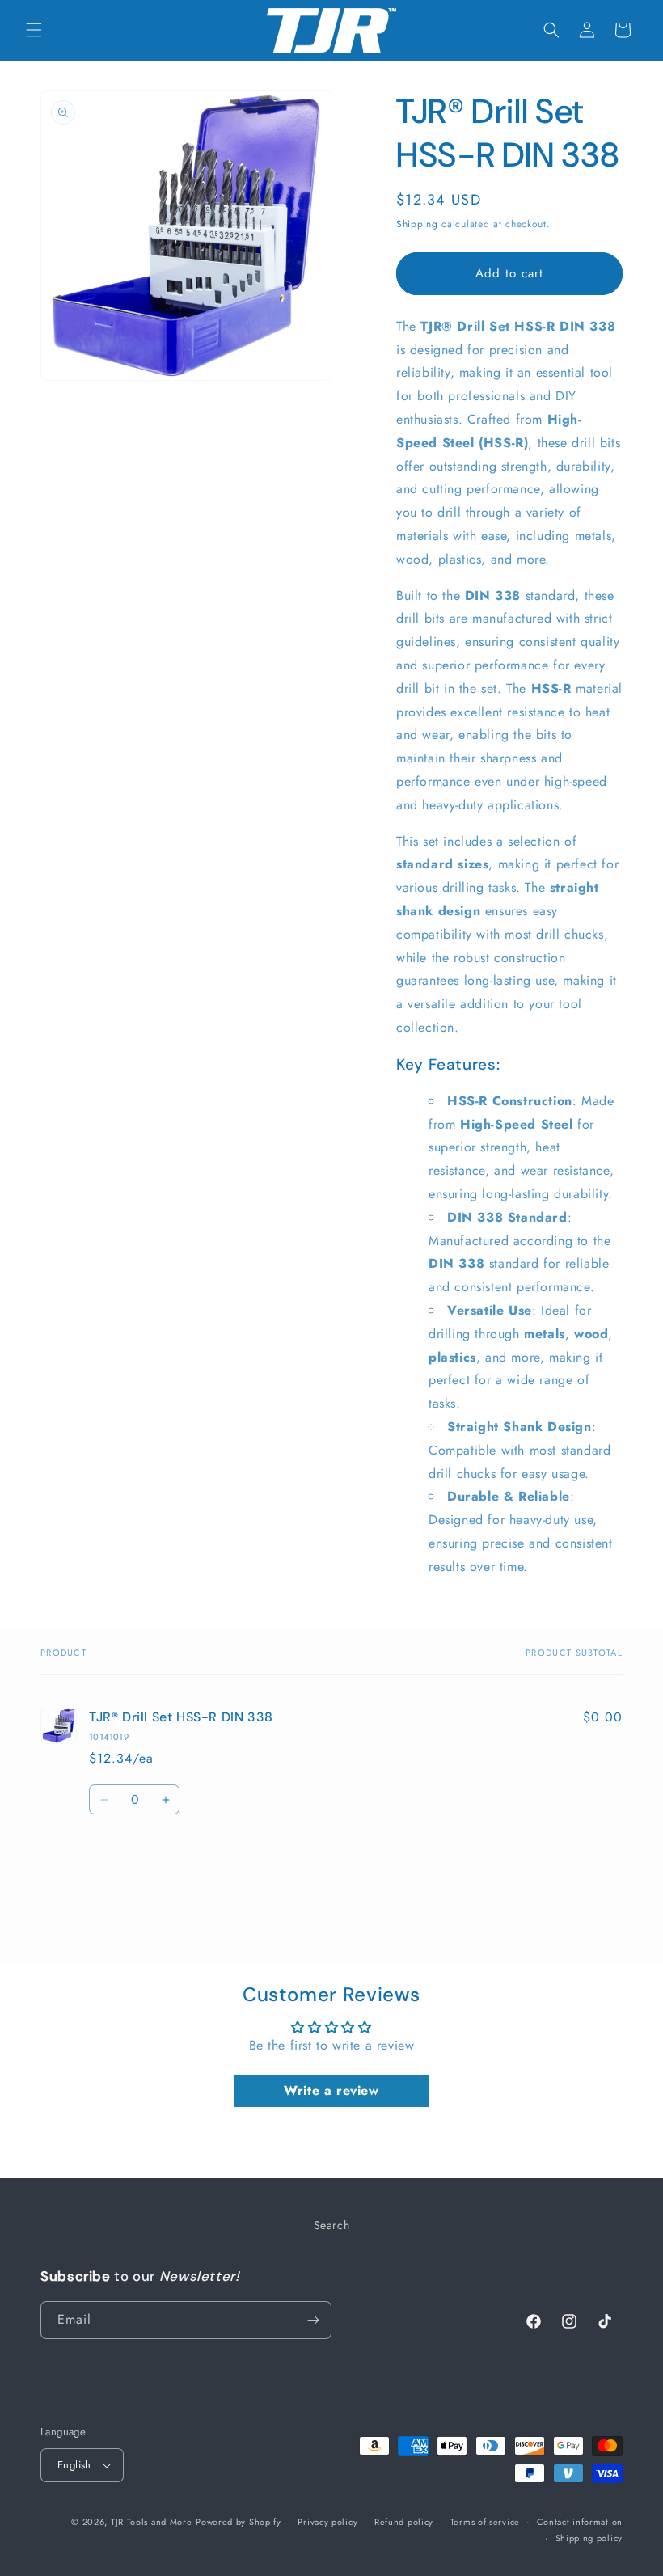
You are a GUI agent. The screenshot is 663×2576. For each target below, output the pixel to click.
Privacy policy (327, 2522)
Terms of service (485, 2522)
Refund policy (404, 2522)
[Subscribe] (313, 2320)
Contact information (580, 2522)
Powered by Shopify (239, 2522)
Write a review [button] (331, 2090)
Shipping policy (589, 2538)
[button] (34, 30)
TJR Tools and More (152, 2522)
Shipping (417, 224)
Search (332, 2225)
